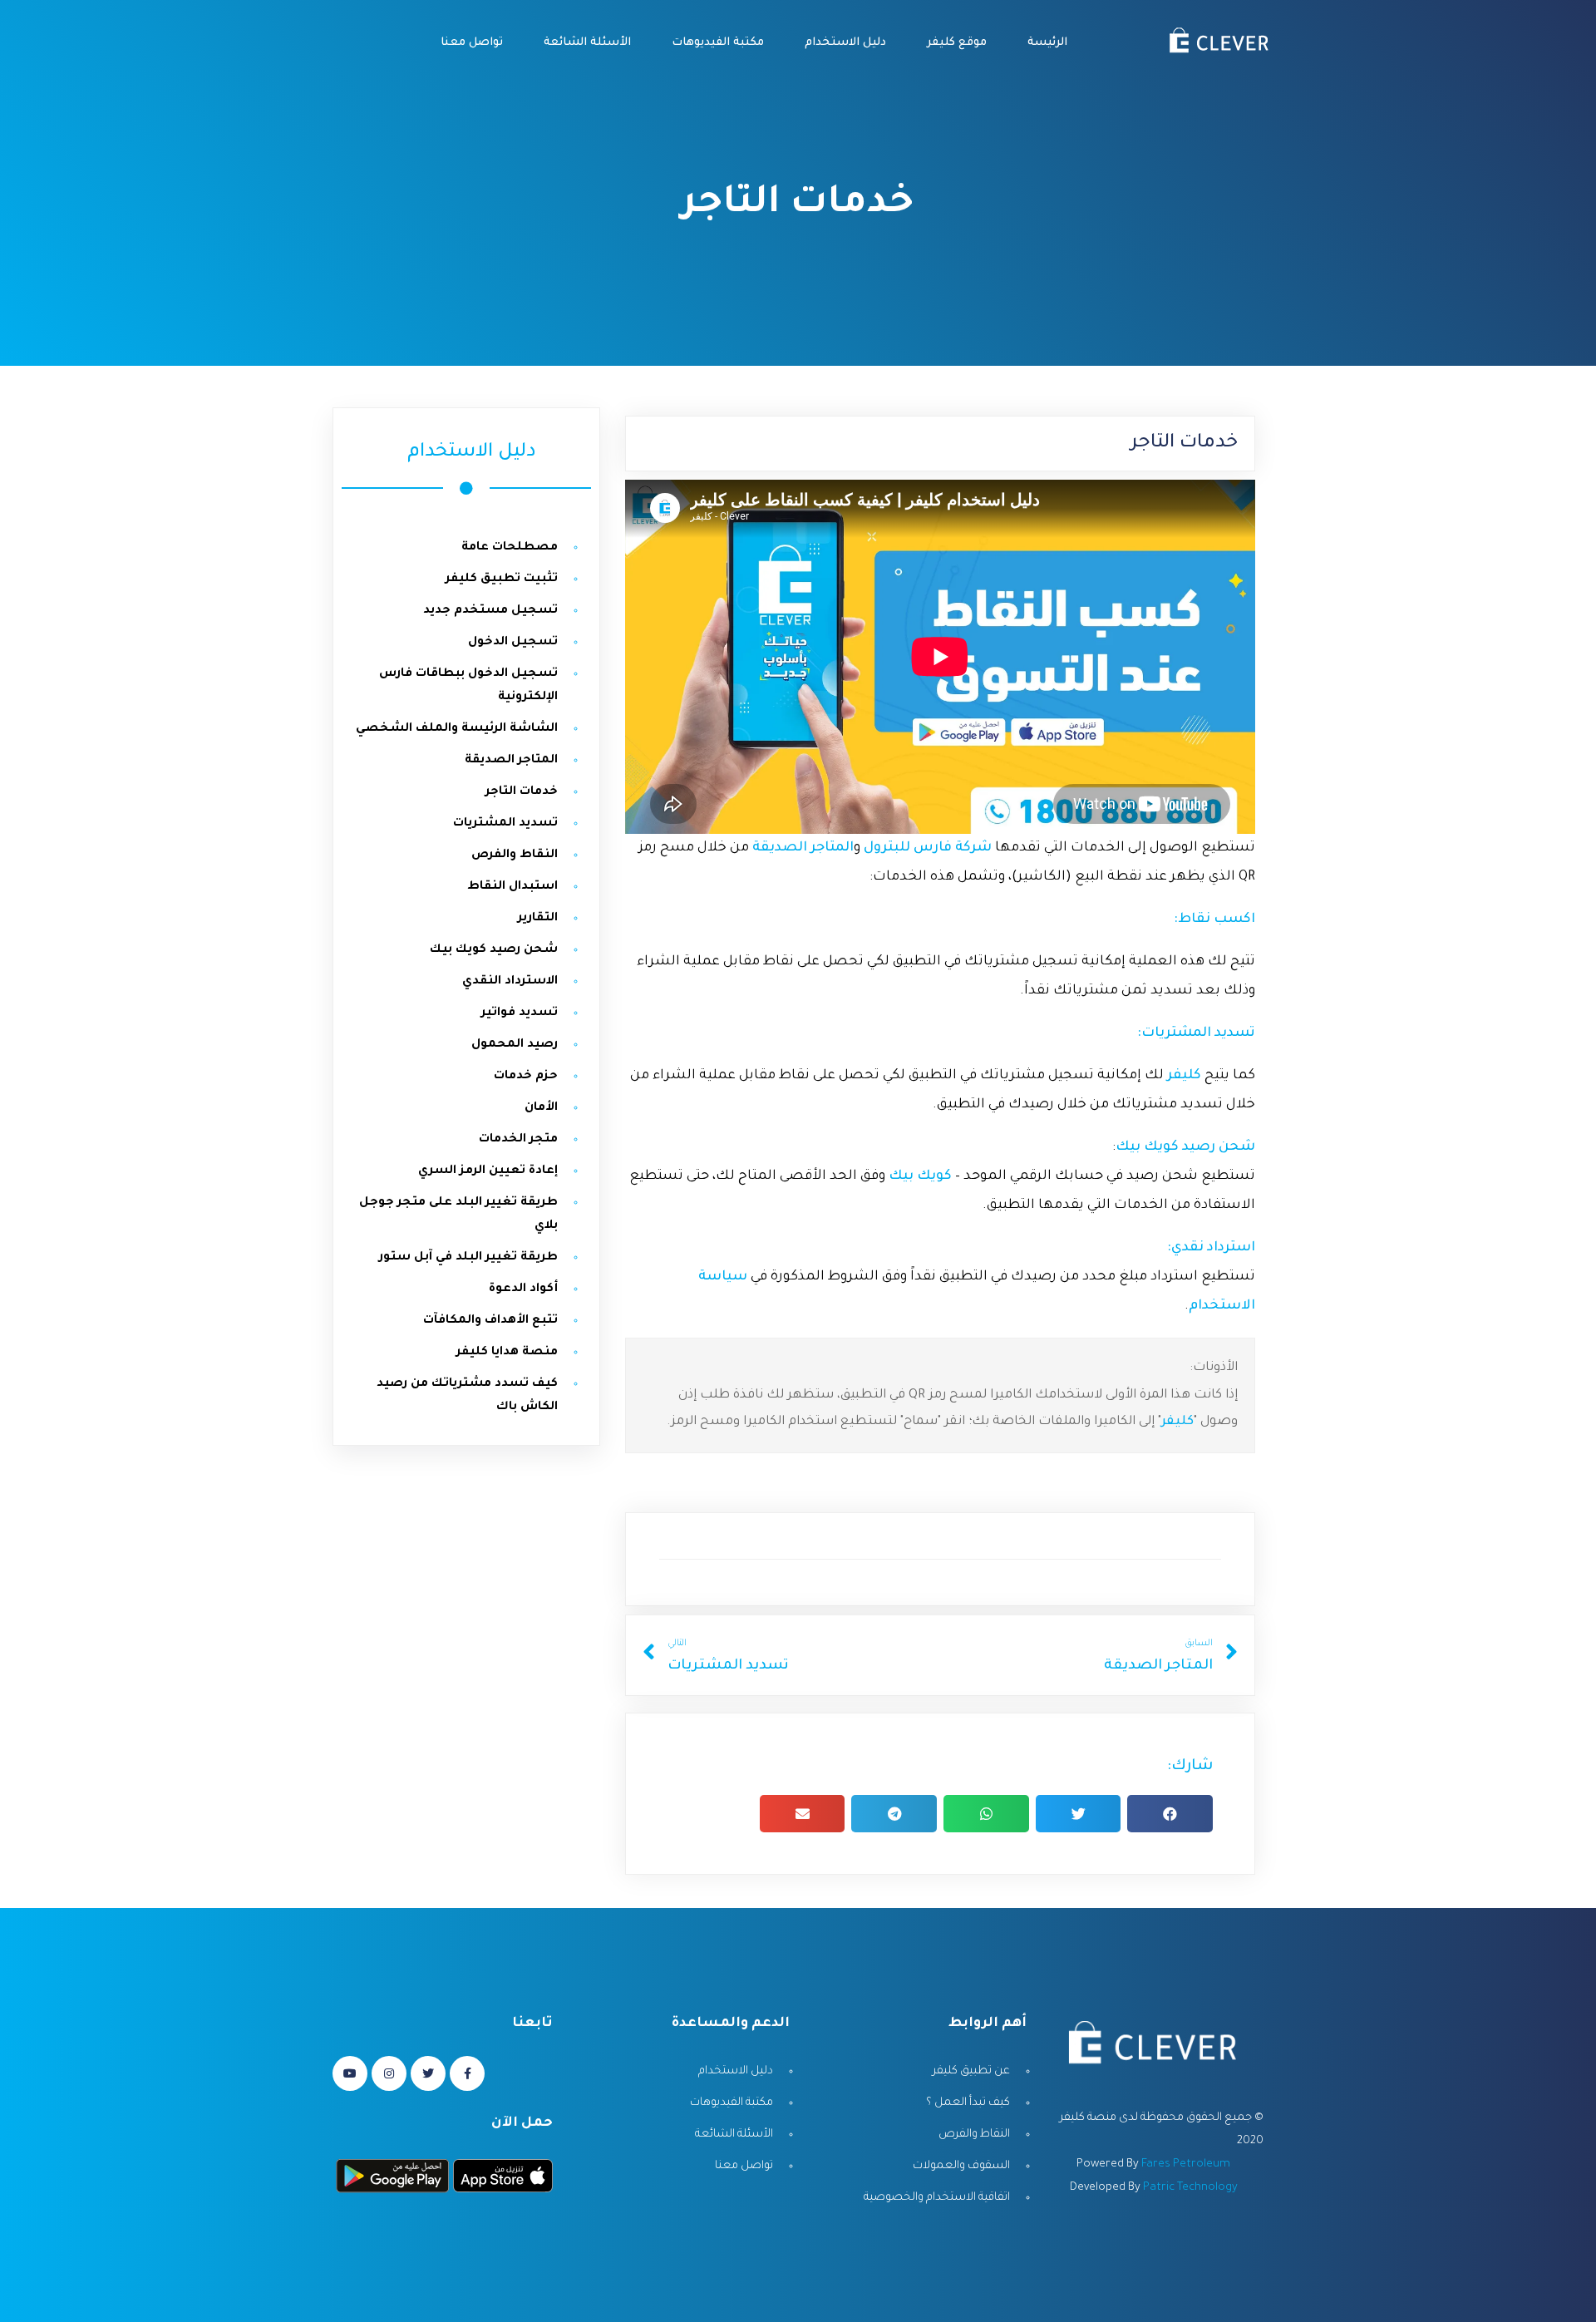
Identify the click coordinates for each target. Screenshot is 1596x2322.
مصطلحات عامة (510, 548)
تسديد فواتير (520, 1013)
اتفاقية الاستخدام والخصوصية (937, 2198)
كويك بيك (919, 1176)
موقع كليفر (955, 43)
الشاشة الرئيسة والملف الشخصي (457, 729)
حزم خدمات (526, 1077)
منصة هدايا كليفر (507, 1353)
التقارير (538, 919)
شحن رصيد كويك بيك (1185, 1147)
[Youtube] (350, 2073)
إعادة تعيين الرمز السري (488, 1171)
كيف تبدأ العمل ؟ (968, 2103)
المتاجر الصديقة (801, 848)
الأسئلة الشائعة (586, 43)
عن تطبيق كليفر (971, 2071)
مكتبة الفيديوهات (716, 43)
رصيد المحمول (515, 1045)
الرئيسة (1046, 43)
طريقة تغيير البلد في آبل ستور (468, 1258)
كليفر (1177, 1422)
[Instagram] (389, 2073)
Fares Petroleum (1186, 2164)
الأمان (541, 1108)
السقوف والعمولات (961, 2166)
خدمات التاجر (522, 792)
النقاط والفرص (515, 855)
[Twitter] (428, 2073)
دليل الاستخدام (844, 43)
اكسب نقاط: (1214, 919)
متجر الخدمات (518, 1140)
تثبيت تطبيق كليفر (502, 579)
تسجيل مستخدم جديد (490, 611)
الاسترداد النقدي (510, 982)
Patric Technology (1190, 2188)
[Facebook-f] (467, 2073)
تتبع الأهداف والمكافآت (490, 1321)
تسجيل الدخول (513, 643)
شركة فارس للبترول (928, 848)
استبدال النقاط (512, 887)
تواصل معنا (470, 43)
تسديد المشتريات (505, 824)
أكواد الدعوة (523, 1289)
